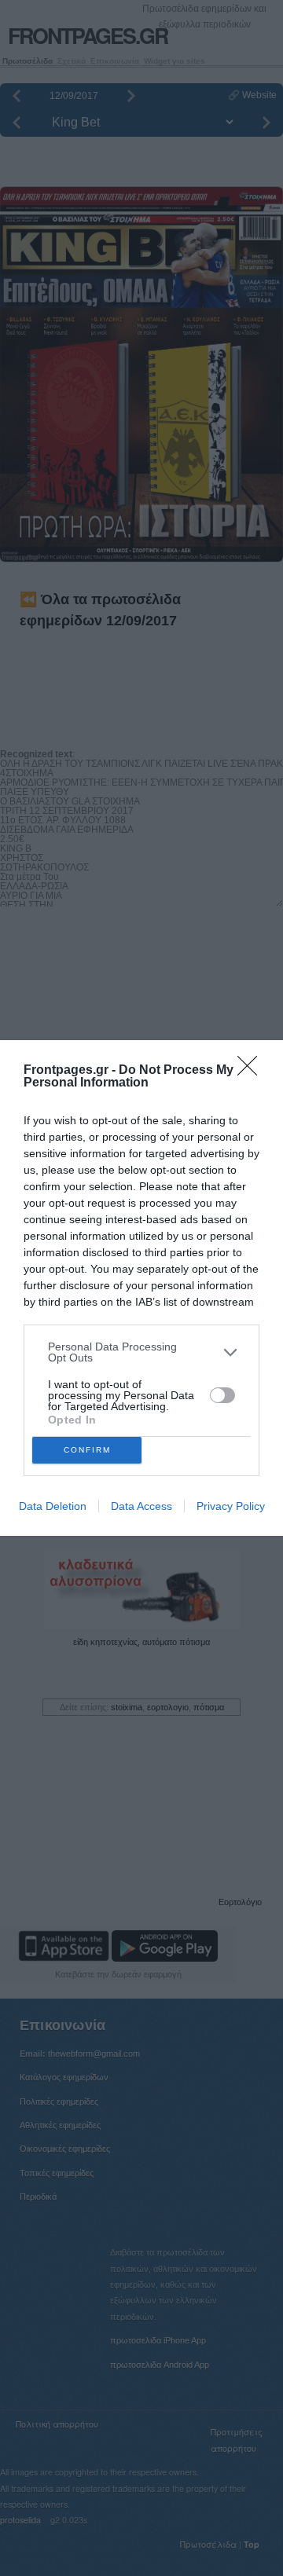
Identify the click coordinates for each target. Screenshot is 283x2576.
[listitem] (141, 1352)
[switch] (222, 1395)
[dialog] (141, 1288)
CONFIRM (87, 1450)
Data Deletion (53, 1506)
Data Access (141, 1506)
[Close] (252, 1071)
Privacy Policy (231, 1506)
